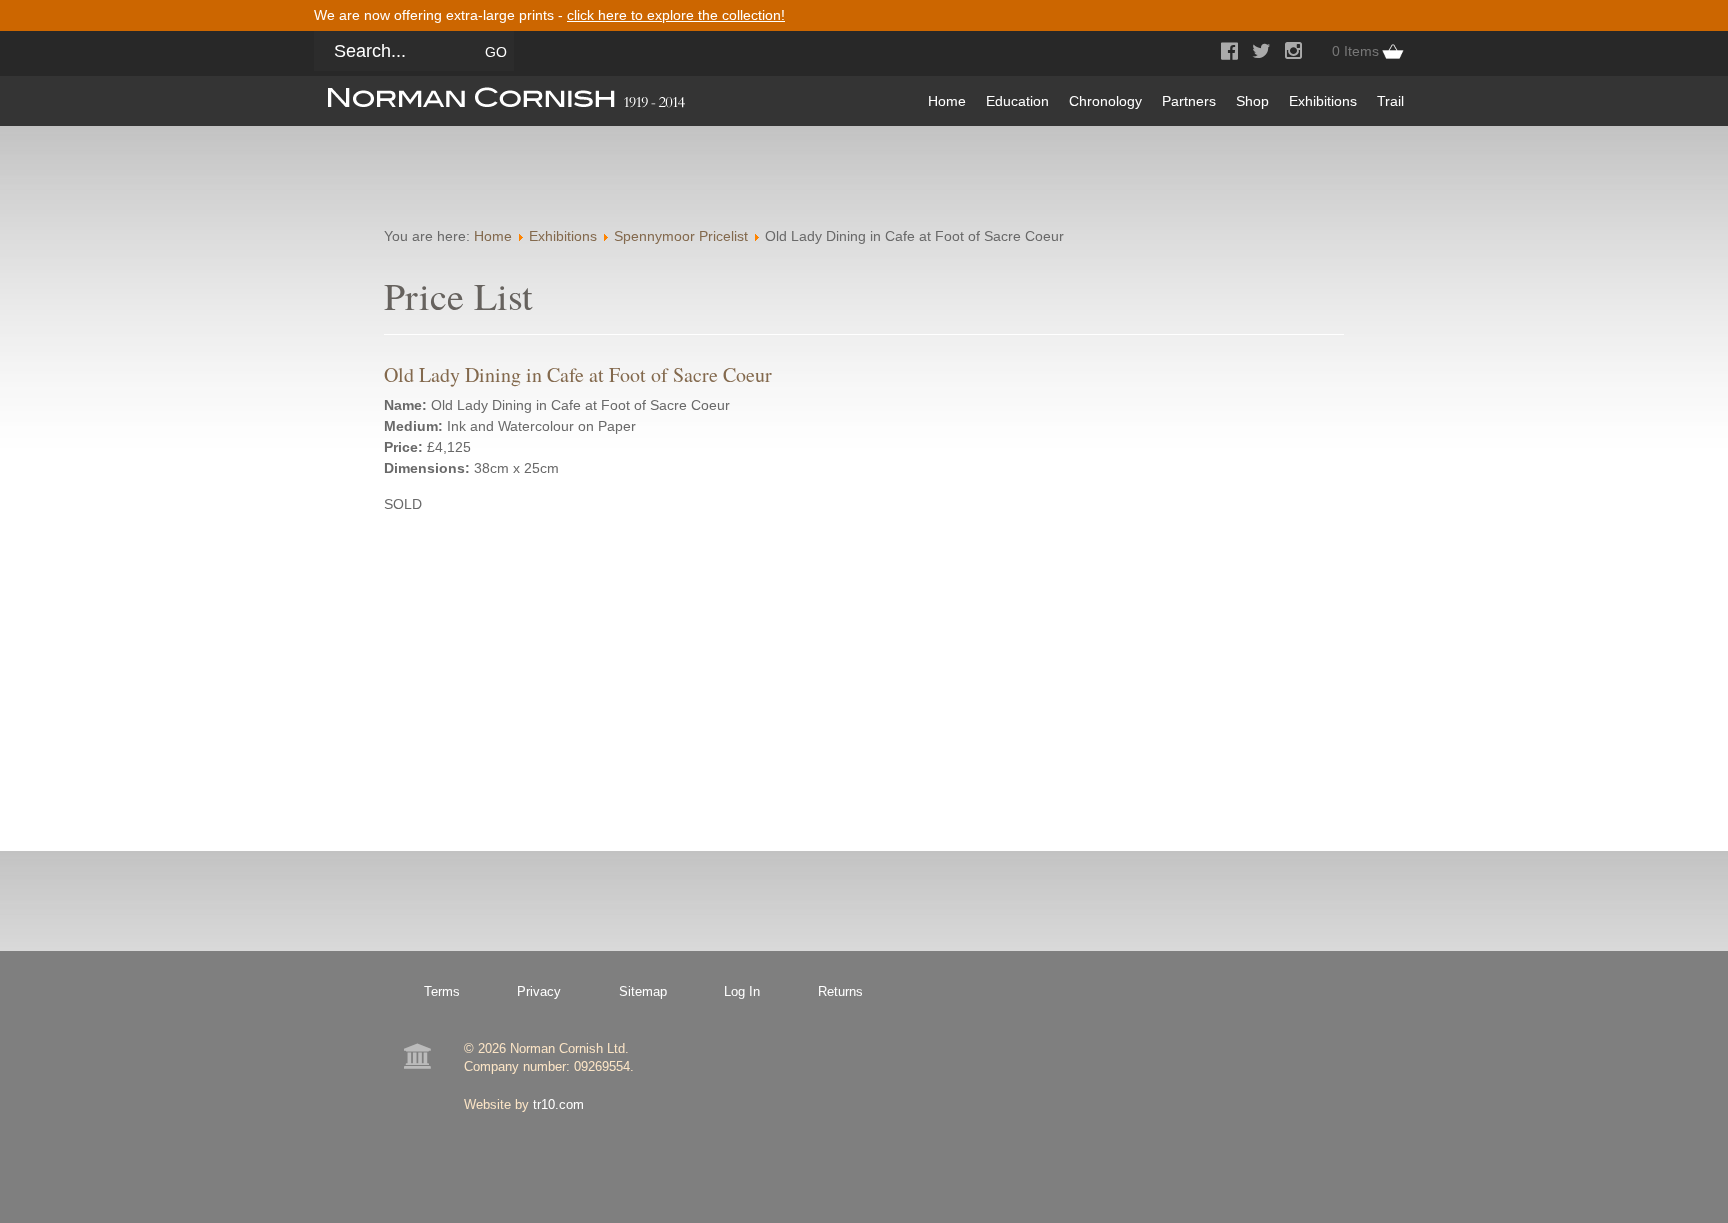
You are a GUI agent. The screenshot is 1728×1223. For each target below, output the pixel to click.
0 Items (1355, 51)
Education (1017, 101)
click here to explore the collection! (676, 15)
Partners (1189, 101)
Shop (1252, 101)
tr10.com (558, 1104)
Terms (442, 991)
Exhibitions (1323, 101)
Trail (1390, 101)
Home (947, 101)
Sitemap (643, 991)
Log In (742, 991)
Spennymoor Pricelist (681, 236)
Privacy (539, 991)
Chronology (1105, 101)
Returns (840, 991)
